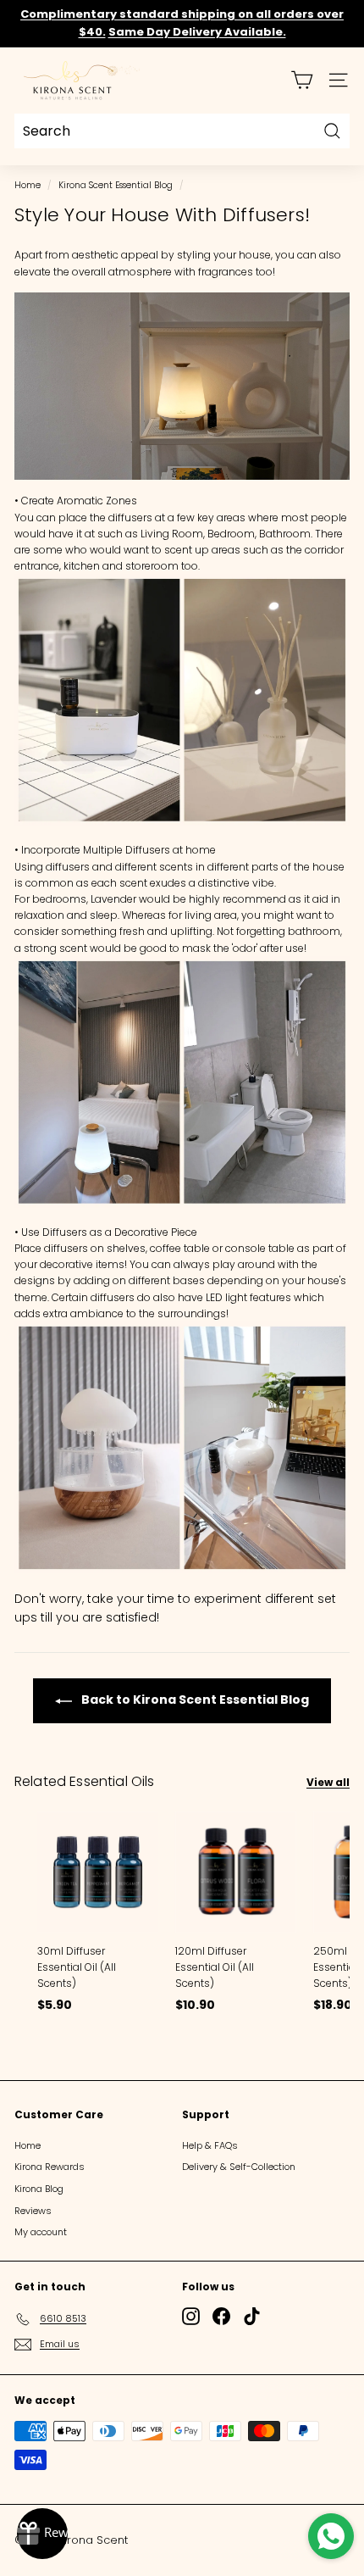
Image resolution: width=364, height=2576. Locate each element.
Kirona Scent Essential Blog (116, 185)
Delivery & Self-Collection (239, 2167)
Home (28, 185)
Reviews (33, 2211)
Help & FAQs (210, 2145)
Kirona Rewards (50, 2167)
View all (328, 1782)
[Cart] (302, 80)
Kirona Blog (39, 2189)
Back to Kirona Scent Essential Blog (194, 1700)
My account (41, 2232)
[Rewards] (42, 2534)
